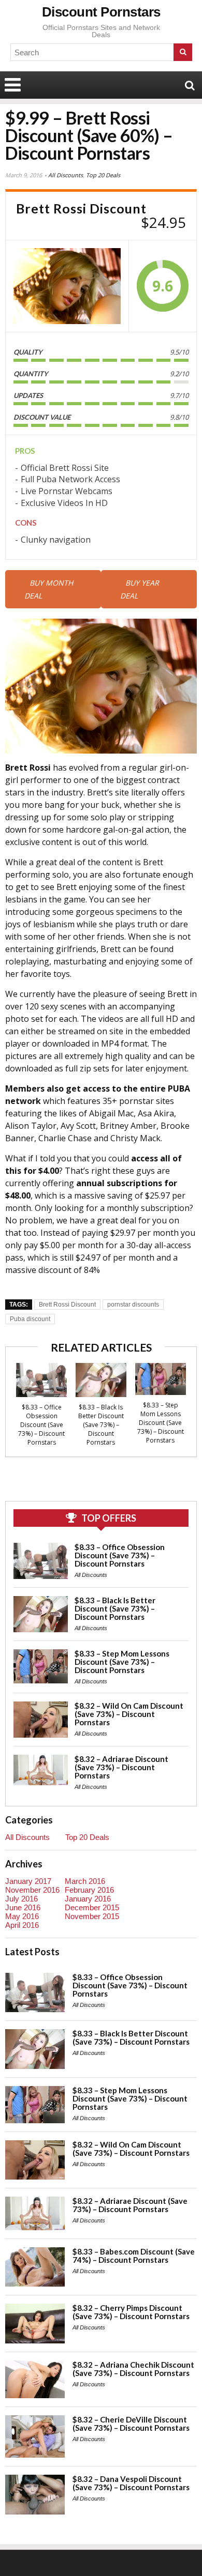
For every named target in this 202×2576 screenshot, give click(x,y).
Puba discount (30, 1319)
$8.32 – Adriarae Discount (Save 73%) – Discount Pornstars (121, 1767)
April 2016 (22, 1925)
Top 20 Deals (103, 175)
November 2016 (32, 1890)
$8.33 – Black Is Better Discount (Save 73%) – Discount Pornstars (101, 1425)
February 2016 (89, 1890)
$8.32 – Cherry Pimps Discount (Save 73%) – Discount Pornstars (131, 2312)
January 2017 (28, 1881)
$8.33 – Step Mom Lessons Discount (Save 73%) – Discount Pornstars (161, 1423)
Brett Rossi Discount (67, 1305)
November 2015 (92, 1916)
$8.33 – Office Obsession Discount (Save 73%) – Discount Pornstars (41, 1425)
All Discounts (66, 175)
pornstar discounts (133, 1305)
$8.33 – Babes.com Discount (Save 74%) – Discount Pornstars (134, 2256)
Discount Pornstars (101, 12)
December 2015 (92, 1907)
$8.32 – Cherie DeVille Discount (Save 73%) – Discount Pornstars (131, 2424)
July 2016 (21, 1899)
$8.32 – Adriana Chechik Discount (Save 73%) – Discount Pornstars (133, 2369)
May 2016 (22, 1916)
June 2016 (23, 1907)
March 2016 (85, 1881)
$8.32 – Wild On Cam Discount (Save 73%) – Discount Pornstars (129, 1714)
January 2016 (88, 1899)
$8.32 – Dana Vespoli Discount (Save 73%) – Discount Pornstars (131, 2483)
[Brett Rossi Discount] (67, 286)
